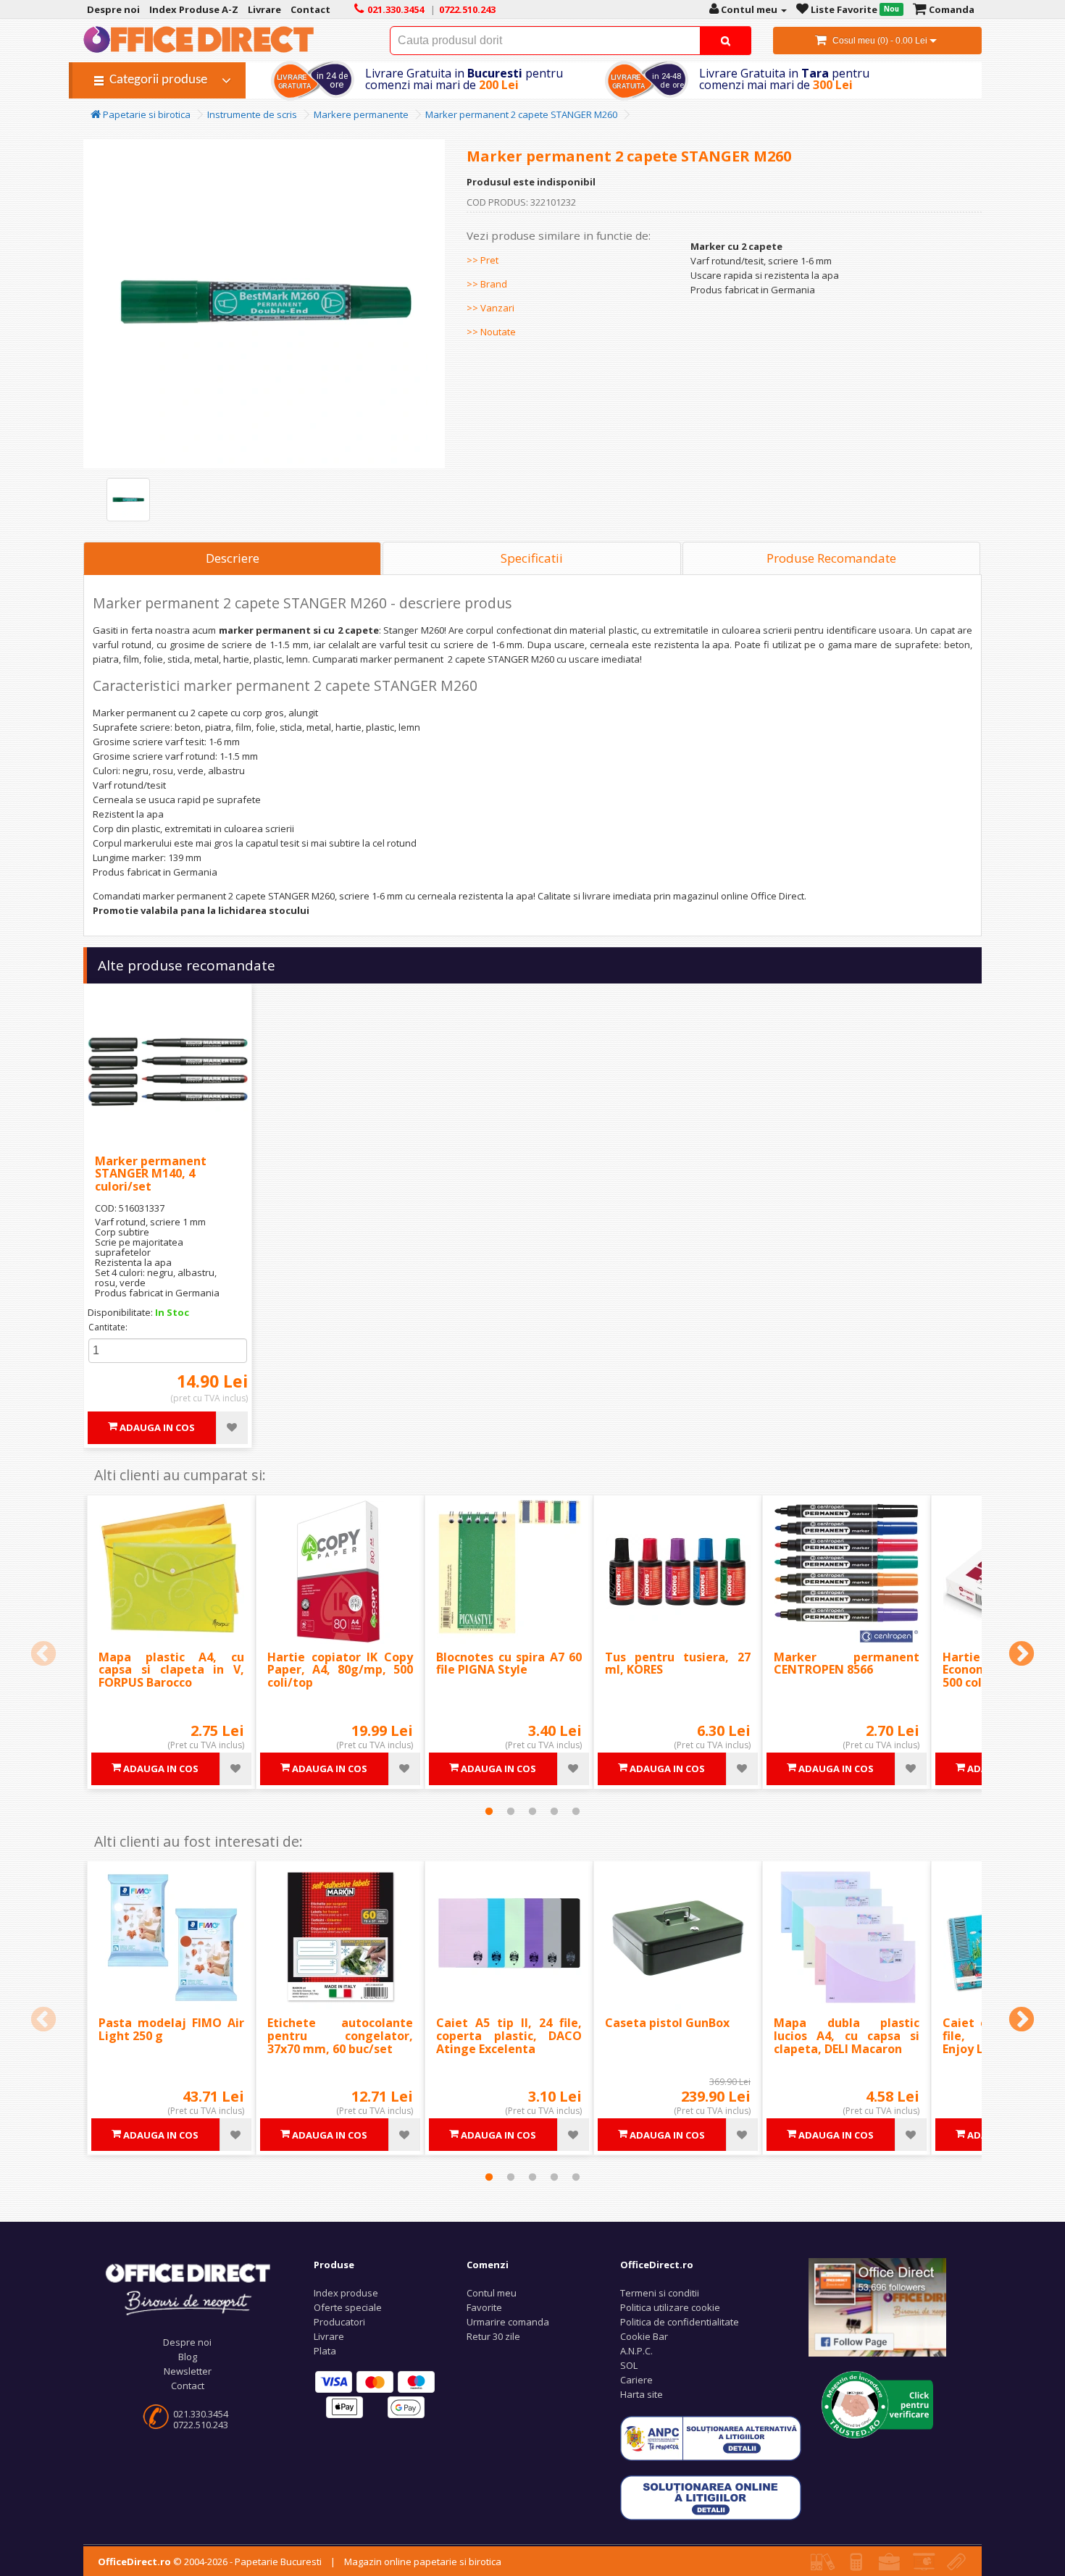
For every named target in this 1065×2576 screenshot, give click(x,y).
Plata (325, 2351)
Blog (188, 2357)
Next (1022, 1655)
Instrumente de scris (252, 114)
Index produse (346, 2293)
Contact (188, 2386)
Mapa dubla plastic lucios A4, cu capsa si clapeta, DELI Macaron (847, 2035)
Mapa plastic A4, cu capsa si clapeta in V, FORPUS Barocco (171, 1670)
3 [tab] (532, 1811)
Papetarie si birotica (146, 114)
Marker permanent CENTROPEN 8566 (847, 1664)
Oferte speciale (348, 2307)
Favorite (484, 2307)
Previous (43, 1655)
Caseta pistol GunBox (667, 2023)
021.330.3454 (201, 2414)
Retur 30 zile (493, 2336)
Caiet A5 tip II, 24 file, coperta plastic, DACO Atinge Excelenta (509, 2035)
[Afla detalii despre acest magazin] (878, 2404)
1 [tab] (489, 1811)
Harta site (642, 2394)
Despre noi (187, 2342)
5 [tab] (576, 1811)
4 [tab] (554, 1811)
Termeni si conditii (660, 2293)
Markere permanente (361, 114)
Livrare (329, 2336)
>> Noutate (491, 332)
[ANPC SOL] (711, 2497)
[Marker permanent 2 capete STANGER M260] (128, 500)
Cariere (636, 2380)
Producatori (339, 2322)
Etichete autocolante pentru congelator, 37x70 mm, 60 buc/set (340, 2035)
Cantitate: (108, 1327)
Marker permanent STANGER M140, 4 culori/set (151, 1174)
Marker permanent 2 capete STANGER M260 (521, 114)
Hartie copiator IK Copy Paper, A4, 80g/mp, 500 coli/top (340, 1670)
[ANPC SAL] (711, 2438)
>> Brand (487, 284)
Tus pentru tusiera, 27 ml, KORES (678, 1664)
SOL (629, 2365)
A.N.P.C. (636, 2351)
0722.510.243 (201, 2425)
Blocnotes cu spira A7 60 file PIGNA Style (509, 1664)
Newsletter (188, 2371)
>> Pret (483, 260)
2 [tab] (511, 1811)
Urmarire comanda (508, 2322)
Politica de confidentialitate (680, 2322)
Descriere (233, 558)
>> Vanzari (490, 308)
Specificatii (532, 558)
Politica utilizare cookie (670, 2307)
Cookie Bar (644, 2336)
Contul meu (492, 2293)
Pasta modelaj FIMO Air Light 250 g (171, 2029)
